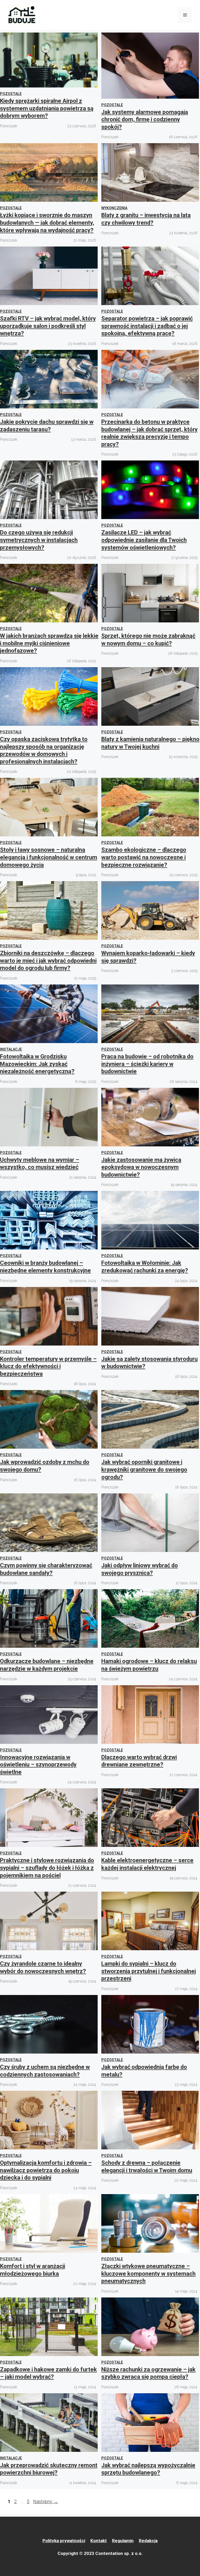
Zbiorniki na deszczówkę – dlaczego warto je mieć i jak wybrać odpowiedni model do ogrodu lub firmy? (48, 961)
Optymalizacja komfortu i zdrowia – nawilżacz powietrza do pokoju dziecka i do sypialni (46, 2170)
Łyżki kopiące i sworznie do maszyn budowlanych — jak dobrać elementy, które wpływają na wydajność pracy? (47, 223)
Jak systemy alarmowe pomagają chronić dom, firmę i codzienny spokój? (145, 119)
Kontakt (99, 2541)
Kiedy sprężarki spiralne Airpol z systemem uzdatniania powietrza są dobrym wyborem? (47, 108)
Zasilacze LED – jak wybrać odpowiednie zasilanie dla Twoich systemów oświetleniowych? (144, 540)
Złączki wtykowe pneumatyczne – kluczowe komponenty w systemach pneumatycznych (148, 2274)
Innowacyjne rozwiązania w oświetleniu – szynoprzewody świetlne (38, 1765)
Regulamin (123, 2541)
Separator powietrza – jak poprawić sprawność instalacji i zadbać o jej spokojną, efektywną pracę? (147, 326)
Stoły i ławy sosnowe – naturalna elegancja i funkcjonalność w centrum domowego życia (49, 857)
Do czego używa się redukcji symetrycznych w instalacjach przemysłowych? (39, 540)
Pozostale (11, 94)
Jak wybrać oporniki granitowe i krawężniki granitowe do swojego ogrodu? (144, 1469)
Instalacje (11, 1049)
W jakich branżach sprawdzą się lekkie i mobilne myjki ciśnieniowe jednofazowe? (49, 643)
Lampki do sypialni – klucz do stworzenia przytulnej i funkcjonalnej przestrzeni (149, 1971)
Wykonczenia (114, 208)
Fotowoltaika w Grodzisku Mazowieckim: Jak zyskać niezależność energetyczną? (37, 1064)
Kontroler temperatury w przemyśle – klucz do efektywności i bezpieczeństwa (48, 1366)
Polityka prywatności (64, 2541)
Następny (46, 2501)
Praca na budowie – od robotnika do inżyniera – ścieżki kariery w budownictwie (147, 1064)
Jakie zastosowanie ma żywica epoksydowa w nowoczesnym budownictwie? (141, 1167)
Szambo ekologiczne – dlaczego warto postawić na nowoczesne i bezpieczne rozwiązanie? (144, 857)
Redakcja (148, 2541)
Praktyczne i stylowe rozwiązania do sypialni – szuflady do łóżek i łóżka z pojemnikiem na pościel (47, 1868)
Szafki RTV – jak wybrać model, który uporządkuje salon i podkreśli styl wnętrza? (48, 326)
